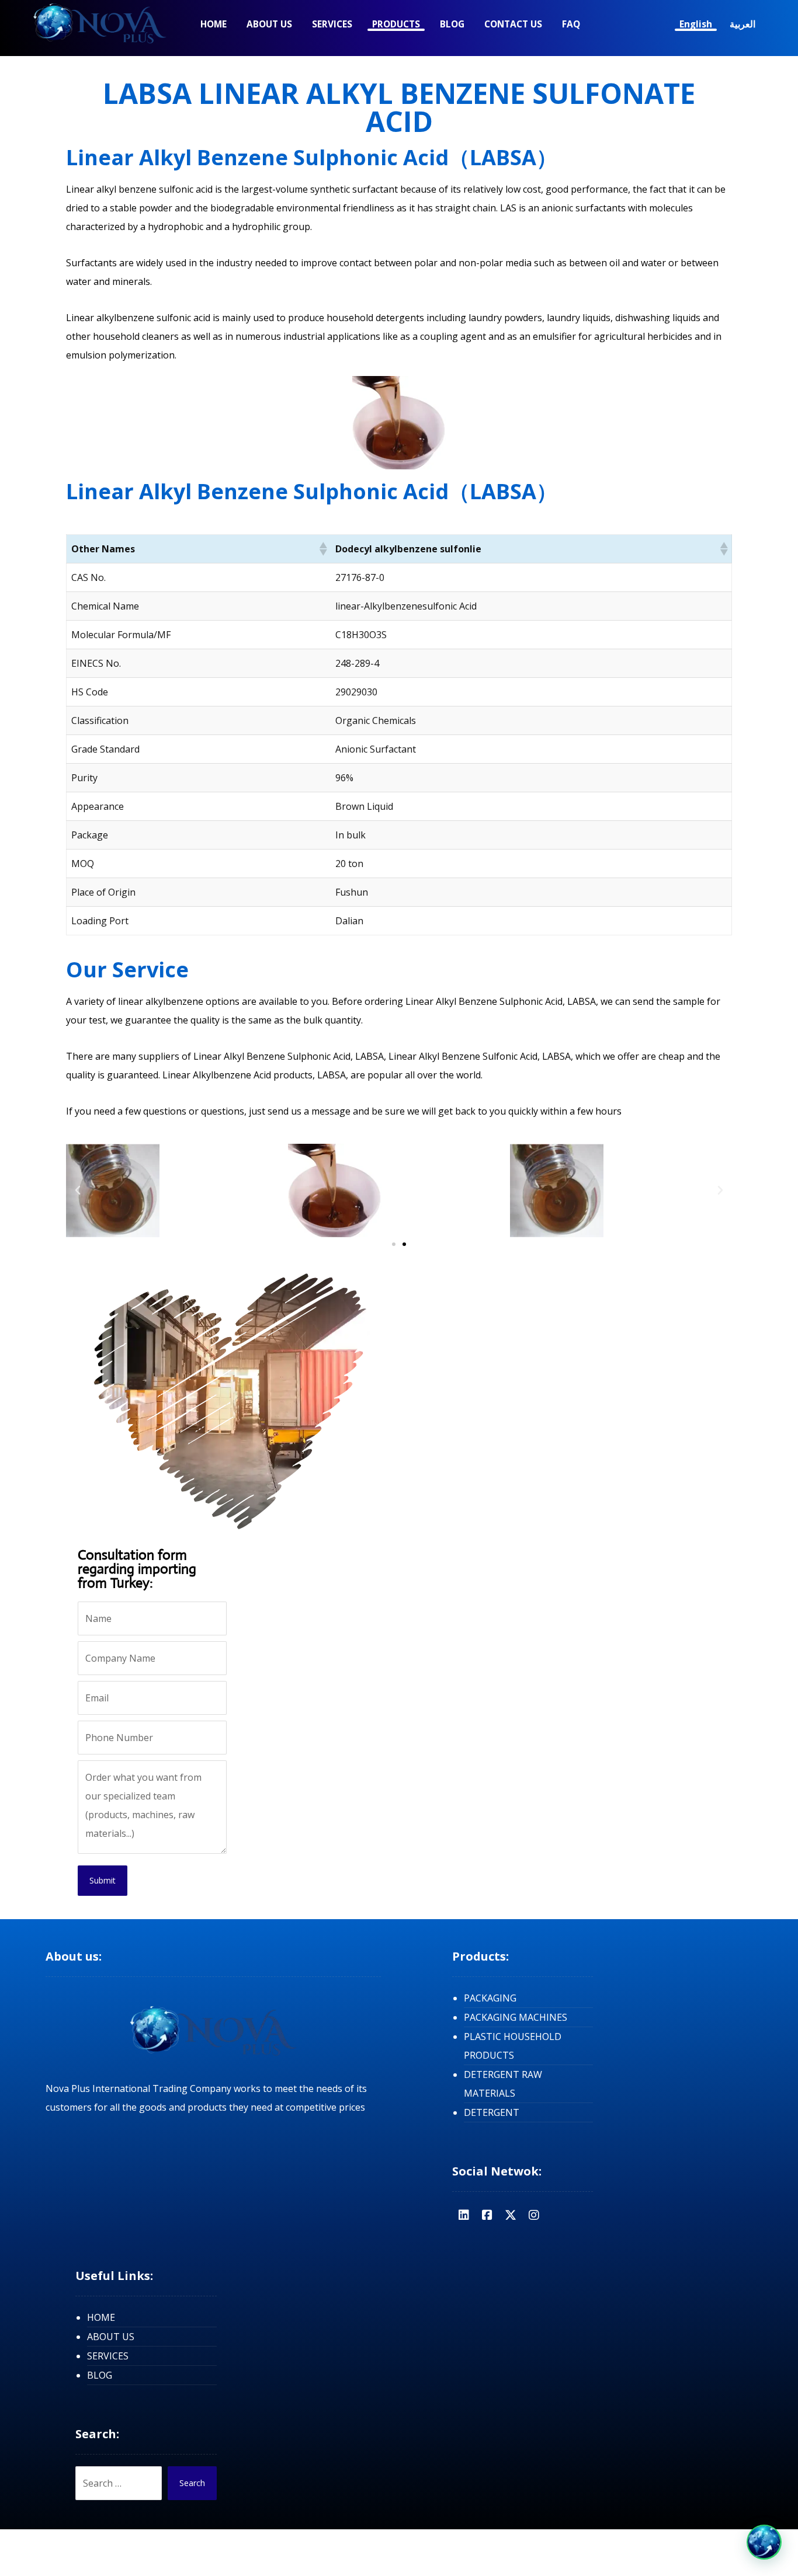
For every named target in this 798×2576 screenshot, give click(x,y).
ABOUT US (111, 2337)
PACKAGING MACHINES (516, 2017)
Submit (103, 1880)
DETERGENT (492, 2112)
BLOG (100, 2375)
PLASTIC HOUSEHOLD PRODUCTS (513, 2046)
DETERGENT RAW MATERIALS (503, 2084)
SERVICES (108, 2356)
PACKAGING (490, 1998)
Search (192, 2483)
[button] (322, 549)
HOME (101, 2317)
